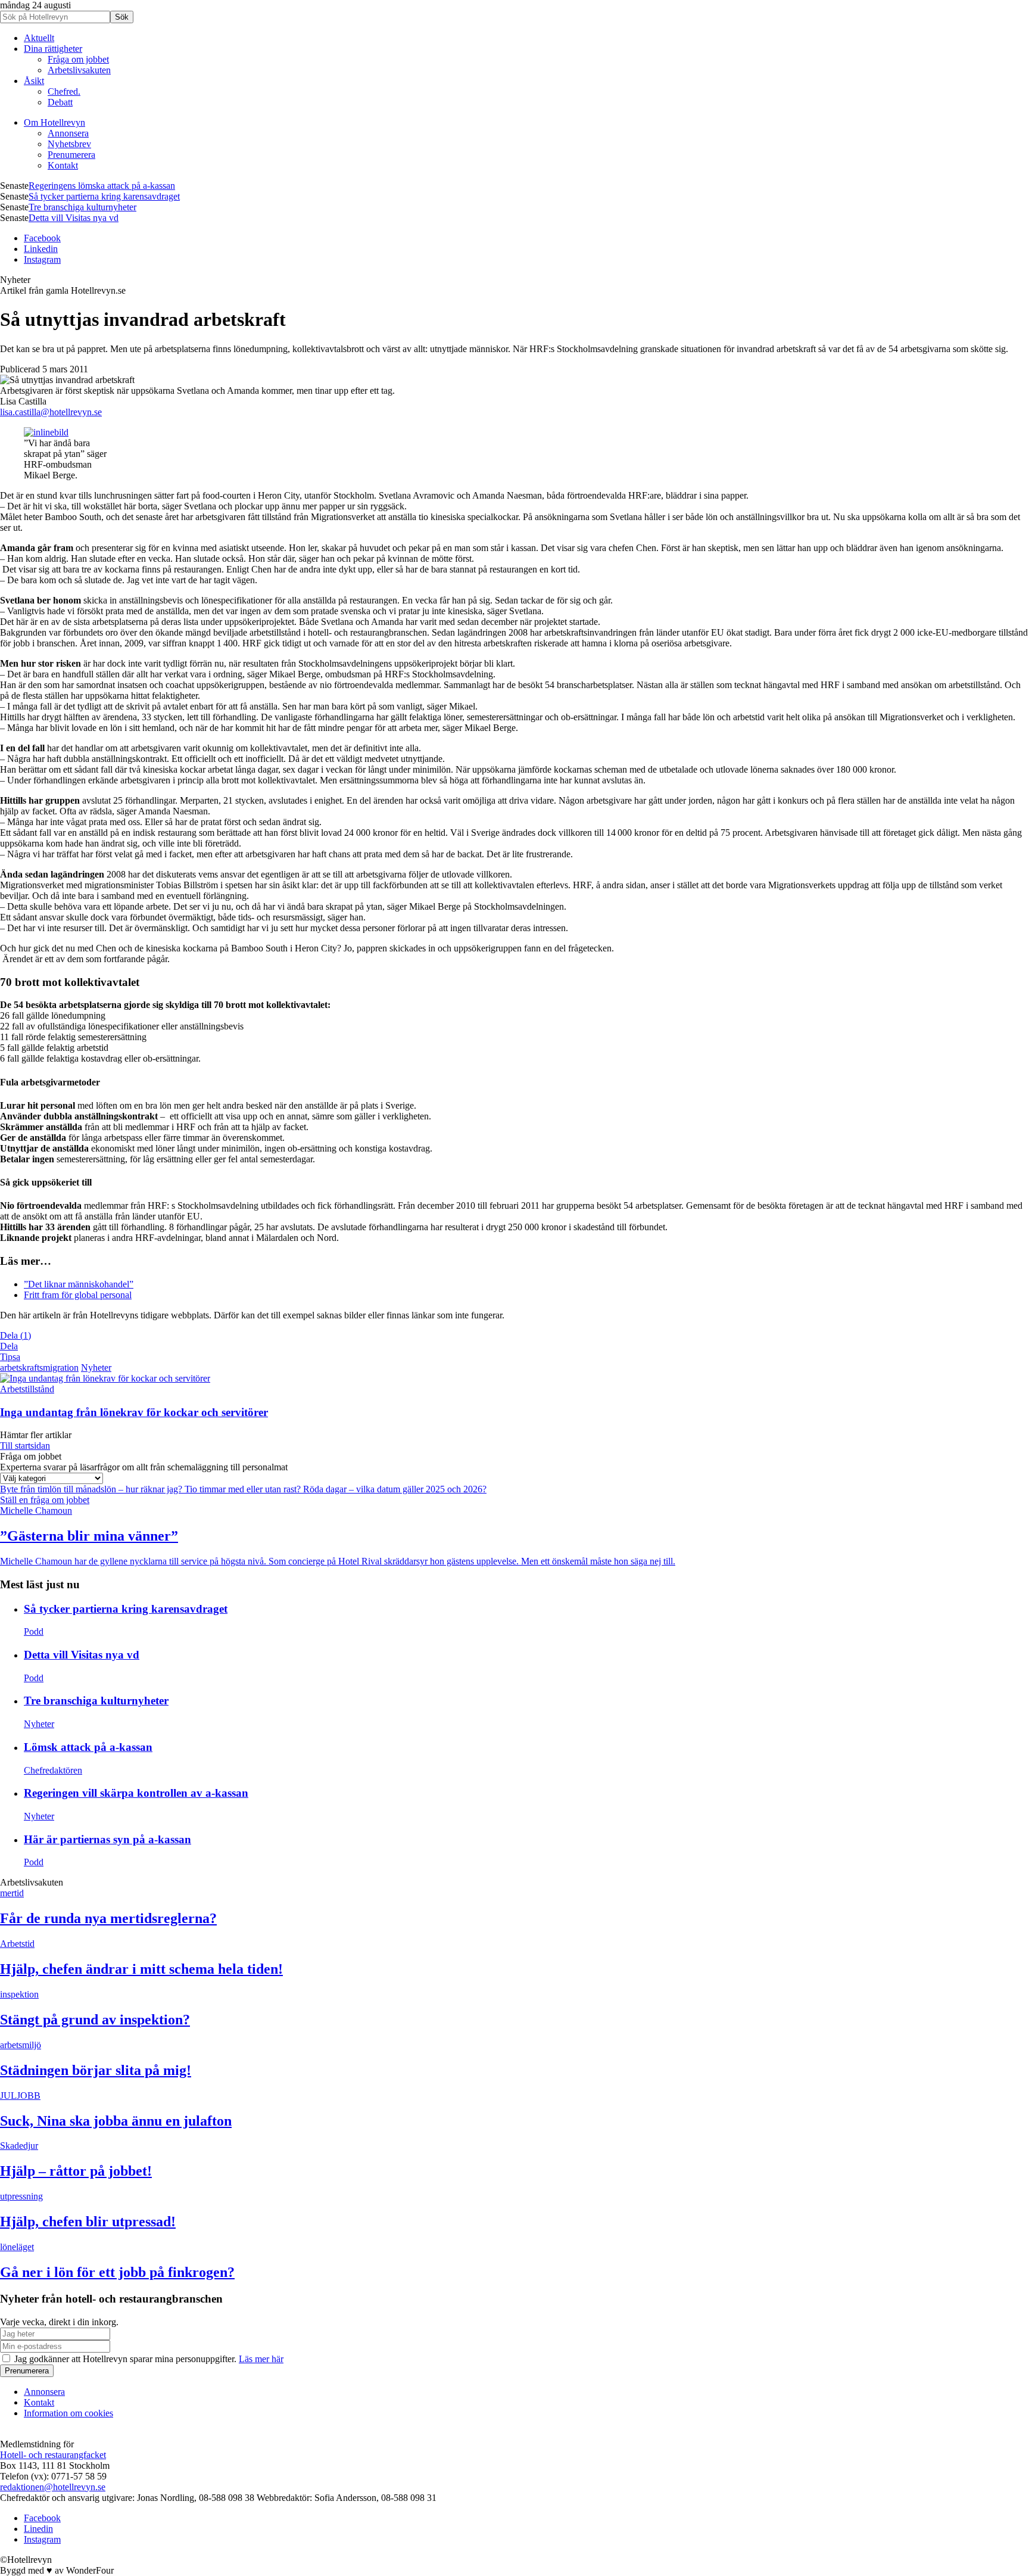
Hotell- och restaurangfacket (53, 2455)
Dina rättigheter (53, 49)
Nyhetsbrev (69, 144)
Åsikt (34, 81)
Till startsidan (25, 1446)
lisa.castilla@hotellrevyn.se (51, 412)
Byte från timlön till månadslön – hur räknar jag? (92, 1489)
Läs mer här (261, 2359)
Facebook (42, 238)
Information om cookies (68, 2413)
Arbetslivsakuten (79, 70)
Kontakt (63, 165)
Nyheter (96, 1368)
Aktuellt (39, 38)
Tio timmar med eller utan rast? (244, 1489)
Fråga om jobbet (78, 59)
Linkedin (41, 249)
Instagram (42, 259)
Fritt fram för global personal (78, 1295)
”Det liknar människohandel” (79, 1284)
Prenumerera (71, 155)
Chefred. (64, 91)
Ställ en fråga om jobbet (45, 1500)
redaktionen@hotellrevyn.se (53, 2487)
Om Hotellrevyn (54, 122)
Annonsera (68, 133)
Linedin (38, 2529)
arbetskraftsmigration (39, 1368)
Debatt (60, 102)
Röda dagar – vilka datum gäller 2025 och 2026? (395, 1489)
